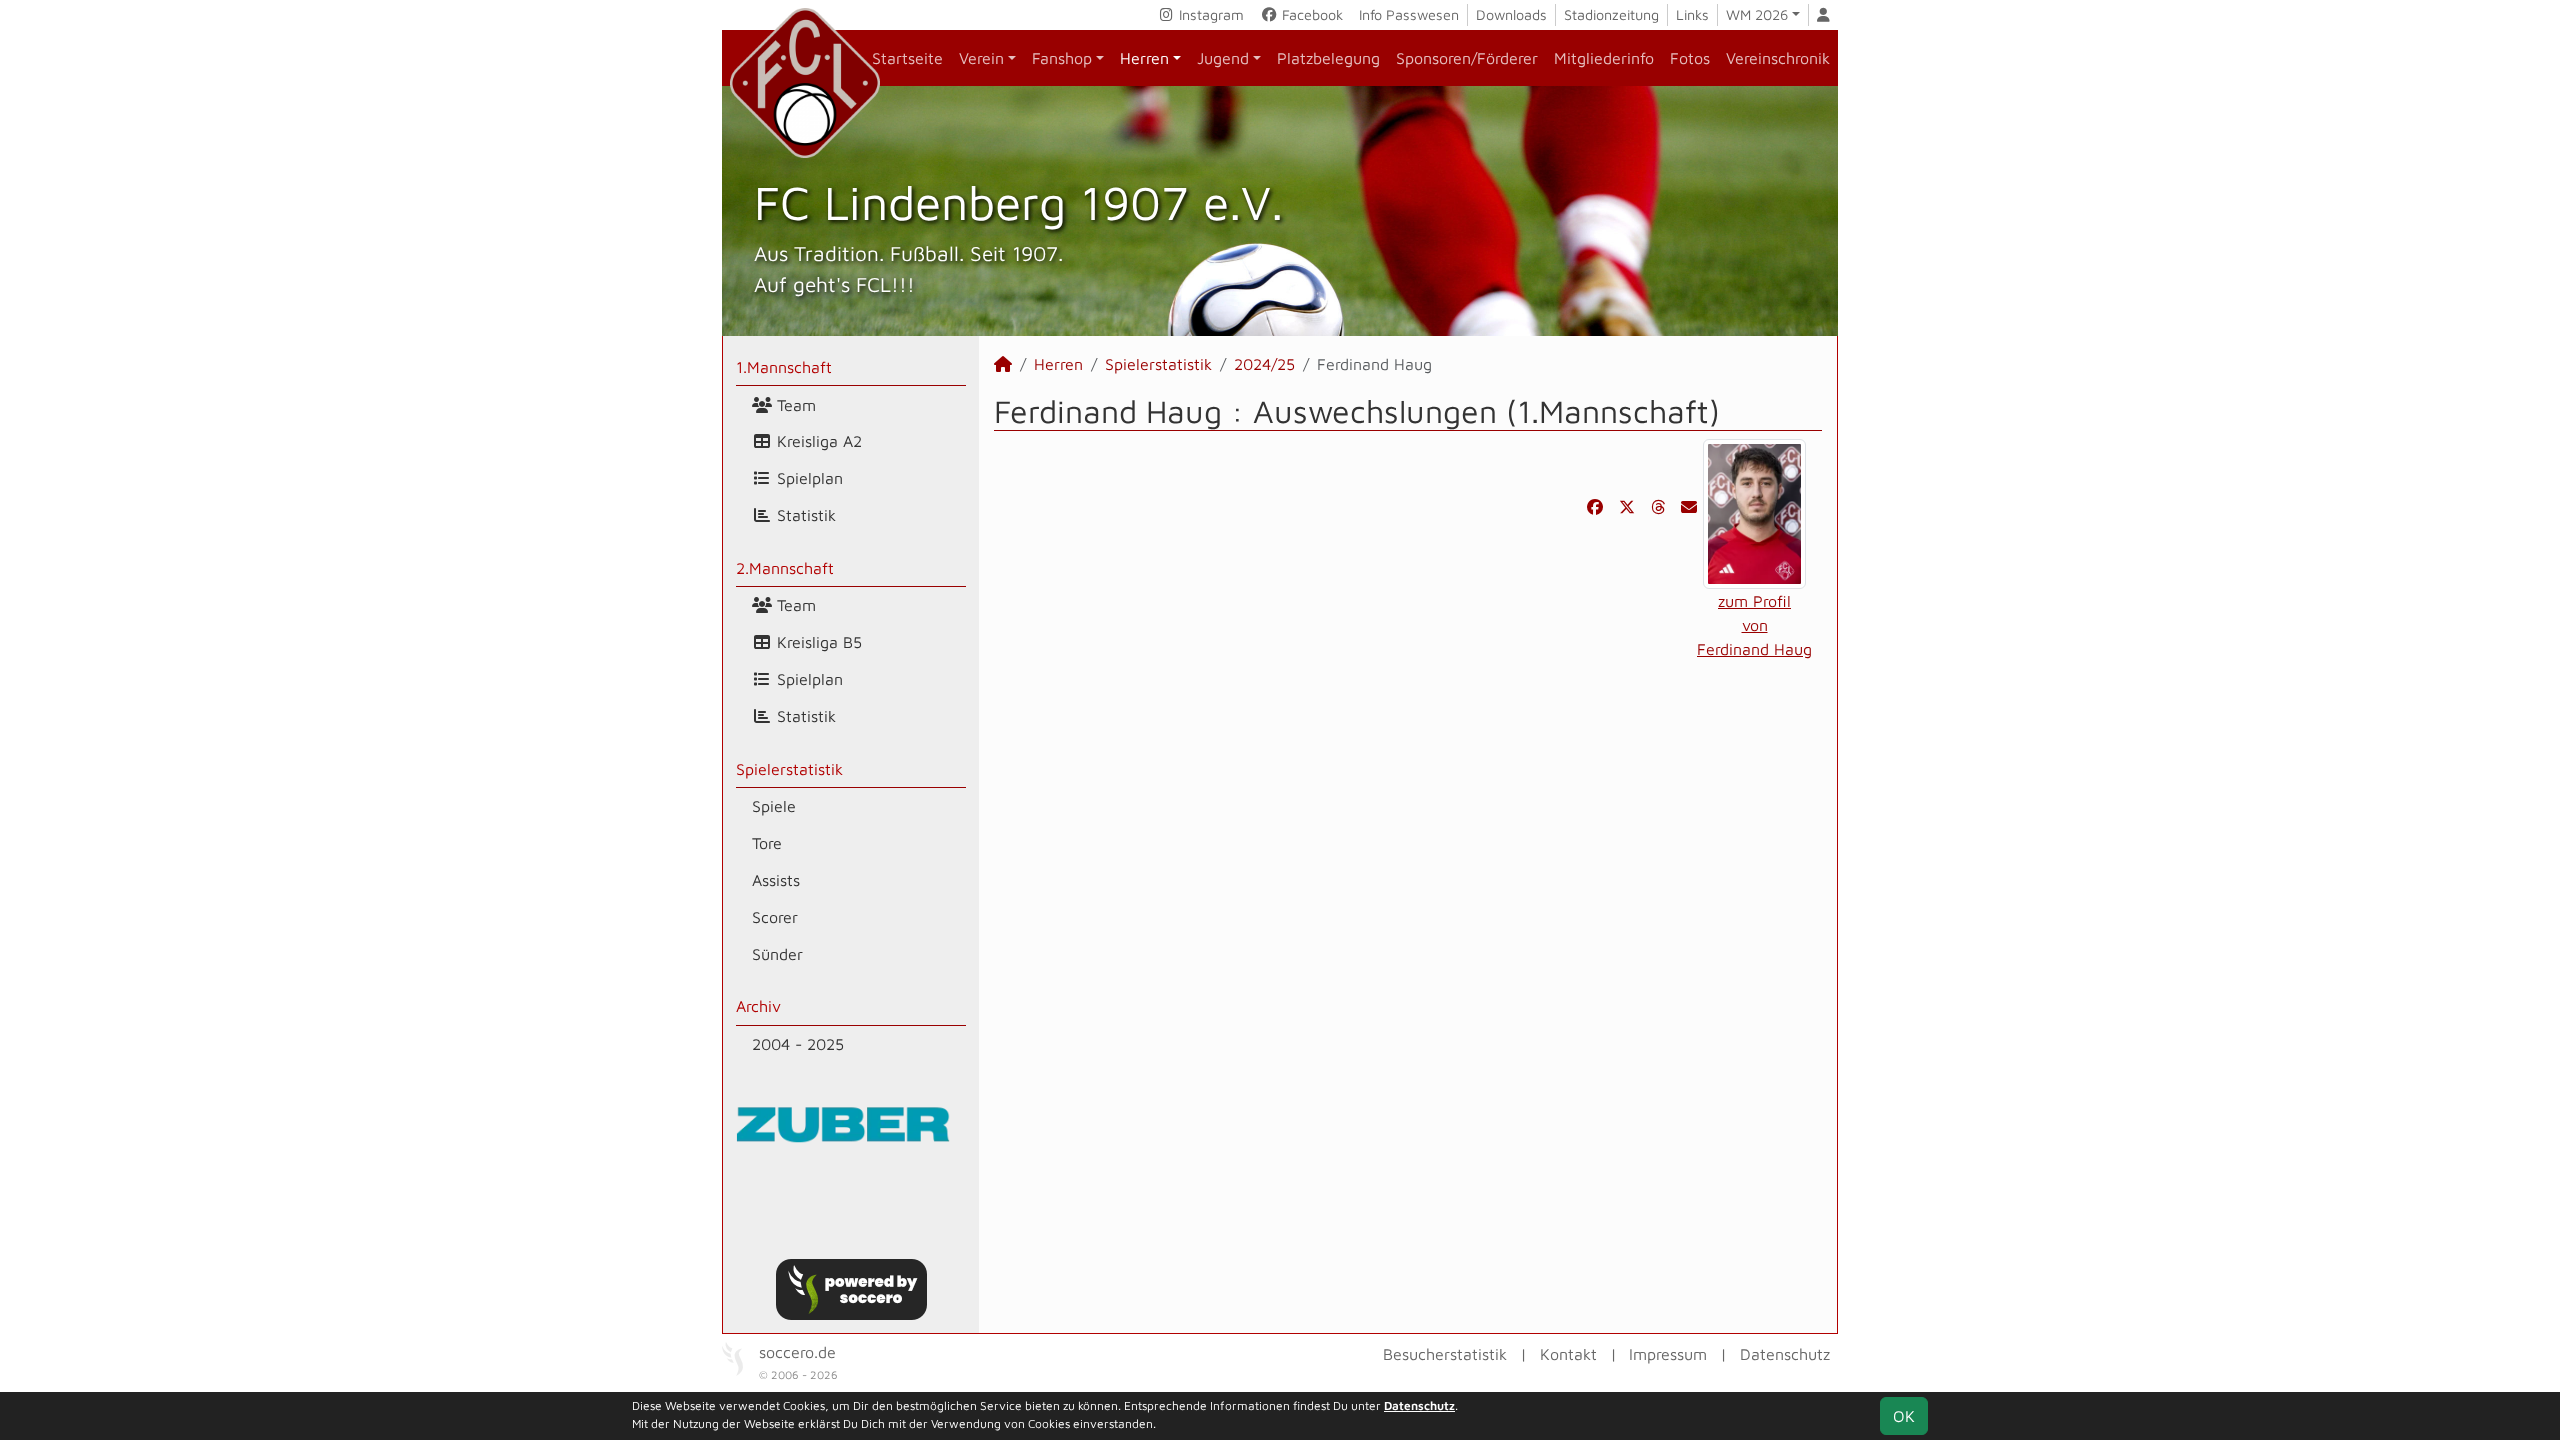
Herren (1144, 58)
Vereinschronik (1778, 58)
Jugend (1223, 58)
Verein (981, 58)
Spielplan (807, 478)
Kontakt (1568, 1354)
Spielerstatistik (789, 769)
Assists (776, 880)
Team (794, 405)
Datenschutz (1785, 1354)
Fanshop (1062, 58)
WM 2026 (1757, 14)
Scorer (775, 917)
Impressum (1668, 1354)
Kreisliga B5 (817, 642)
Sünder (777, 954)
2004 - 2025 (798, 1044)
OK (1904, 1416)
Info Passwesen (1409, 14)
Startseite (907, 58)
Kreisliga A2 (817, 441)
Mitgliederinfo (1604, 58)
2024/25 (1264, 364)
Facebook (1310, 14)
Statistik (804, 515)
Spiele (774, 806)
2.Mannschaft (785, 568)
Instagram (1209, 14)
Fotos (1690, 58)
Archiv (758, 1006)
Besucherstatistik (1445, 1354)
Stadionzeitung (1611, 14)
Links (1692, 14)
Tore (767, 843)
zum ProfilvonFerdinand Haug (1754, 625)
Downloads (1511, 14)
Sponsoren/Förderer (1467, 58)
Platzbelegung (1328, 58)
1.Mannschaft (784, 367)
